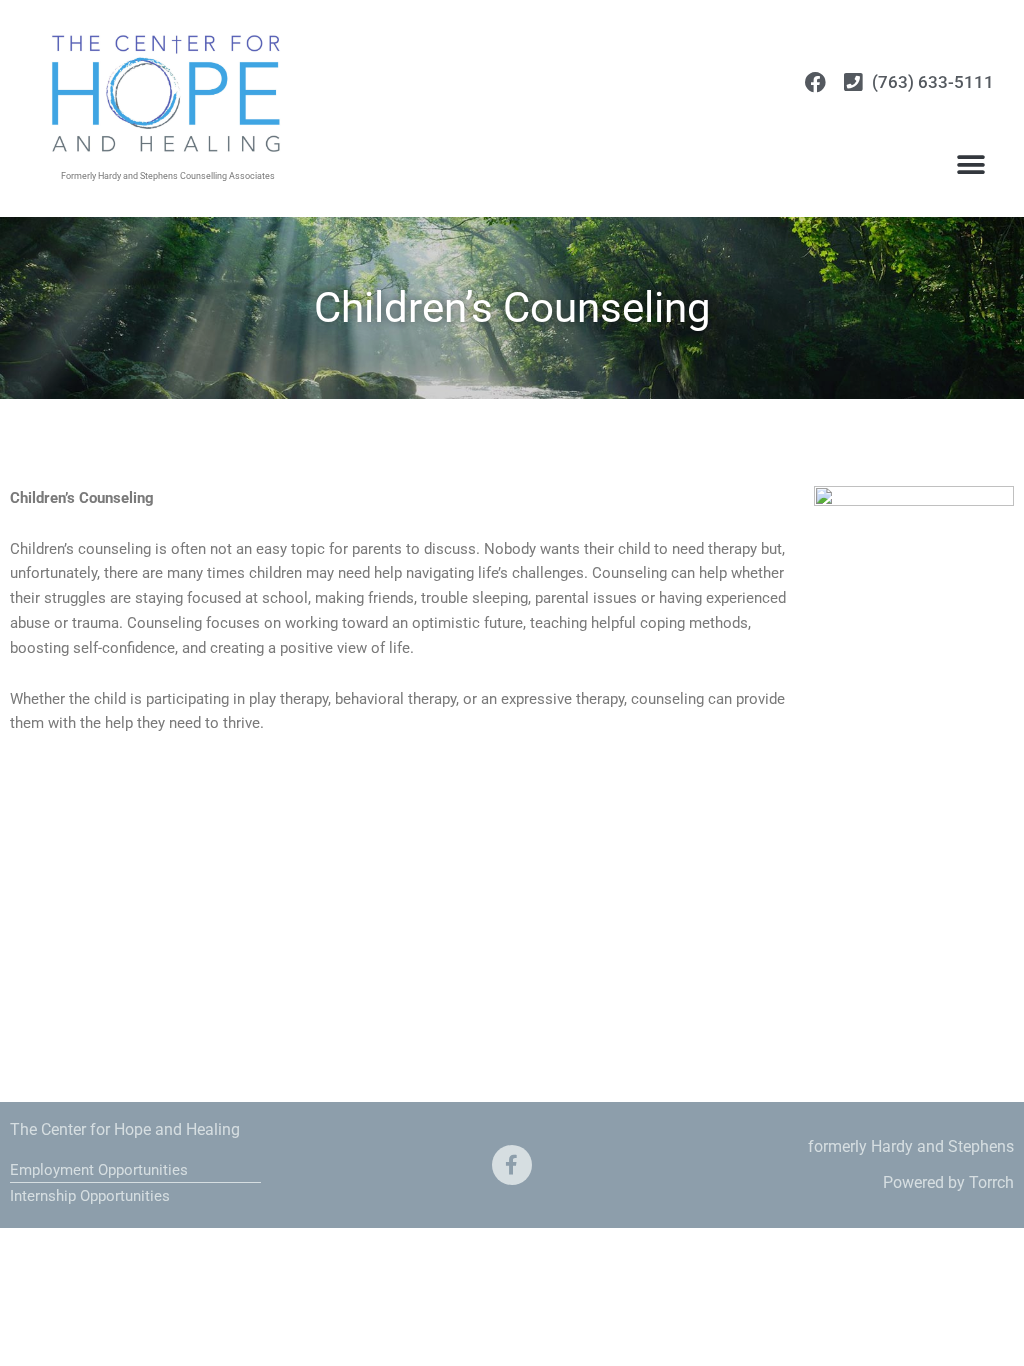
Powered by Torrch (948, 1182)
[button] (971, 164)
